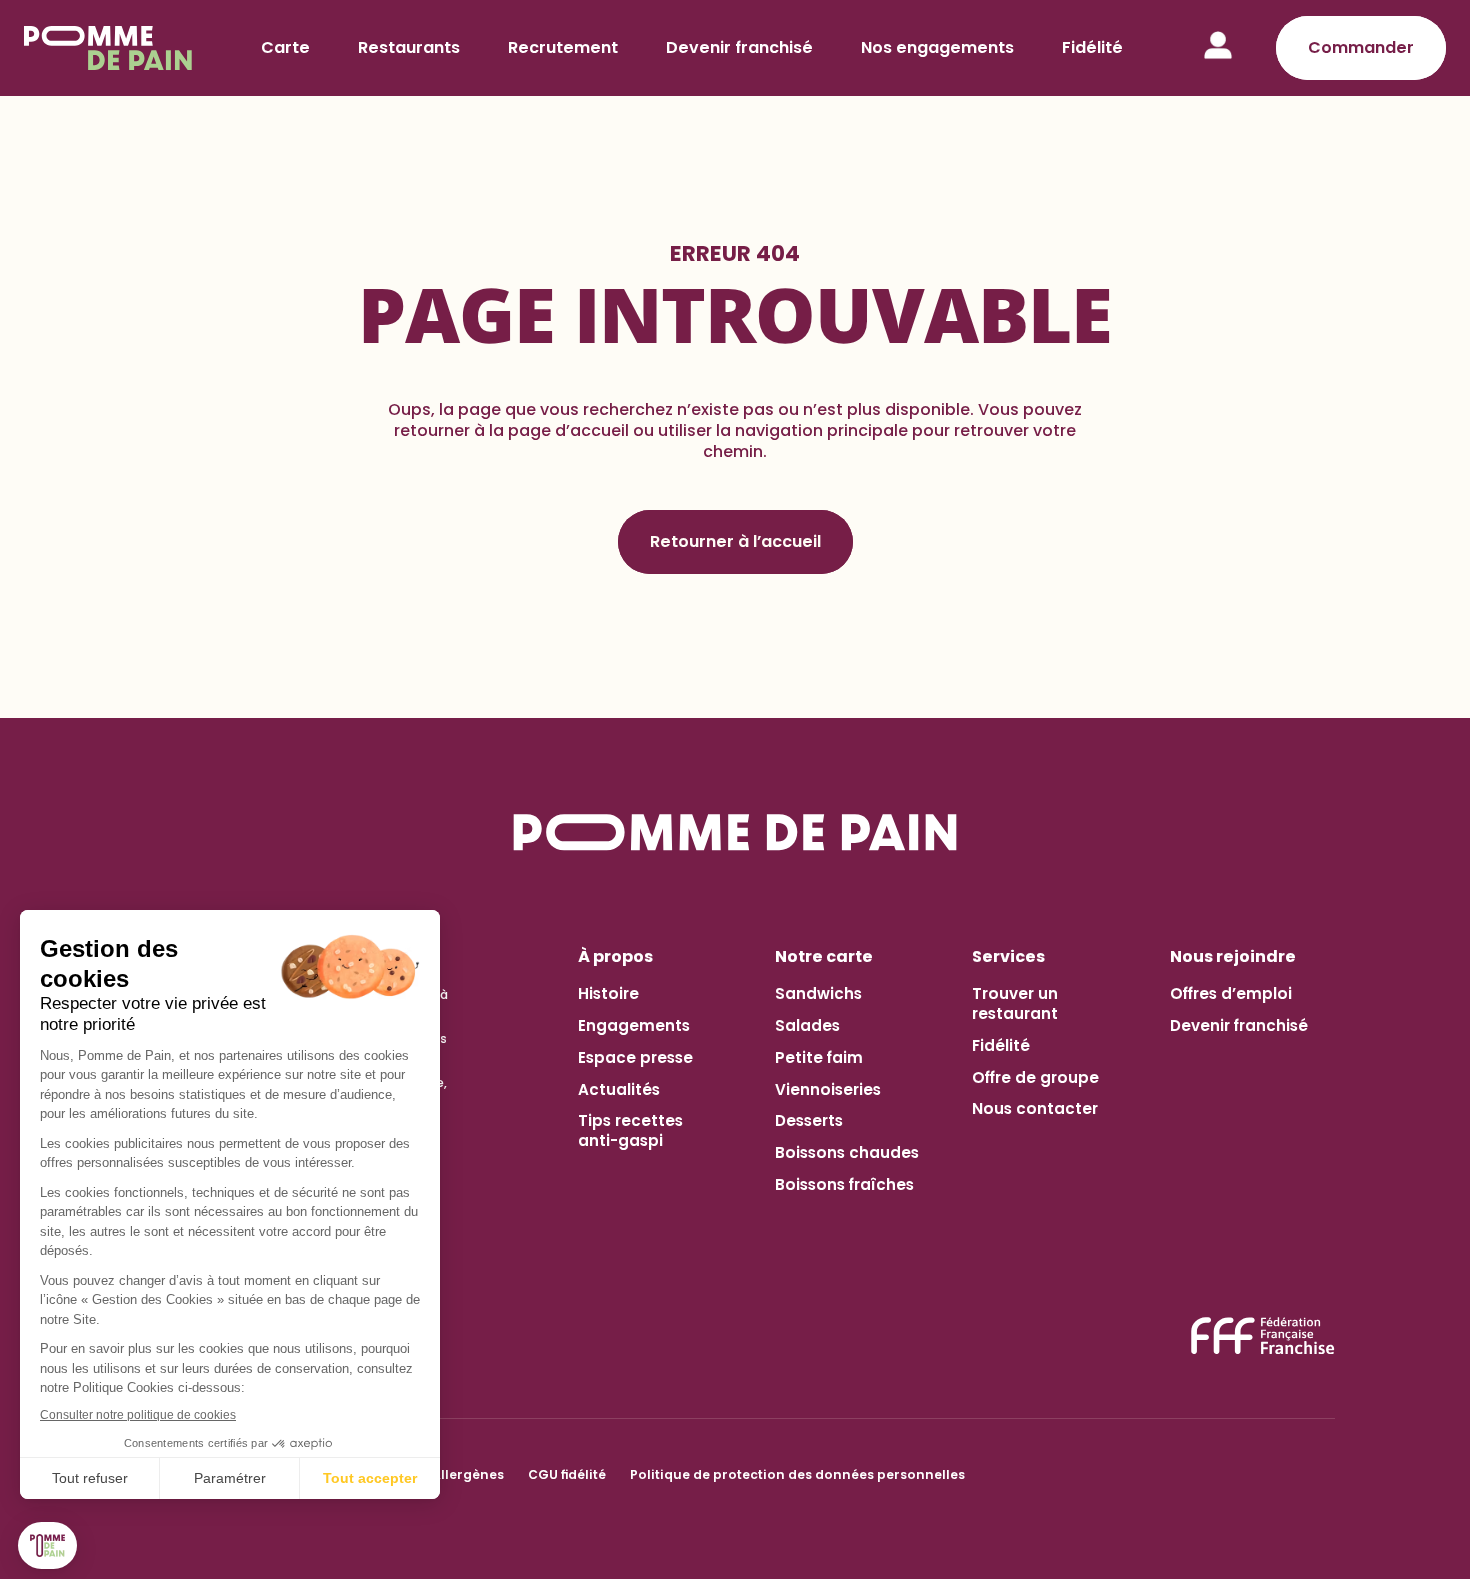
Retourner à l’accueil (735, 541)
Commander (1361, 47)
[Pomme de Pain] (111, 48)
